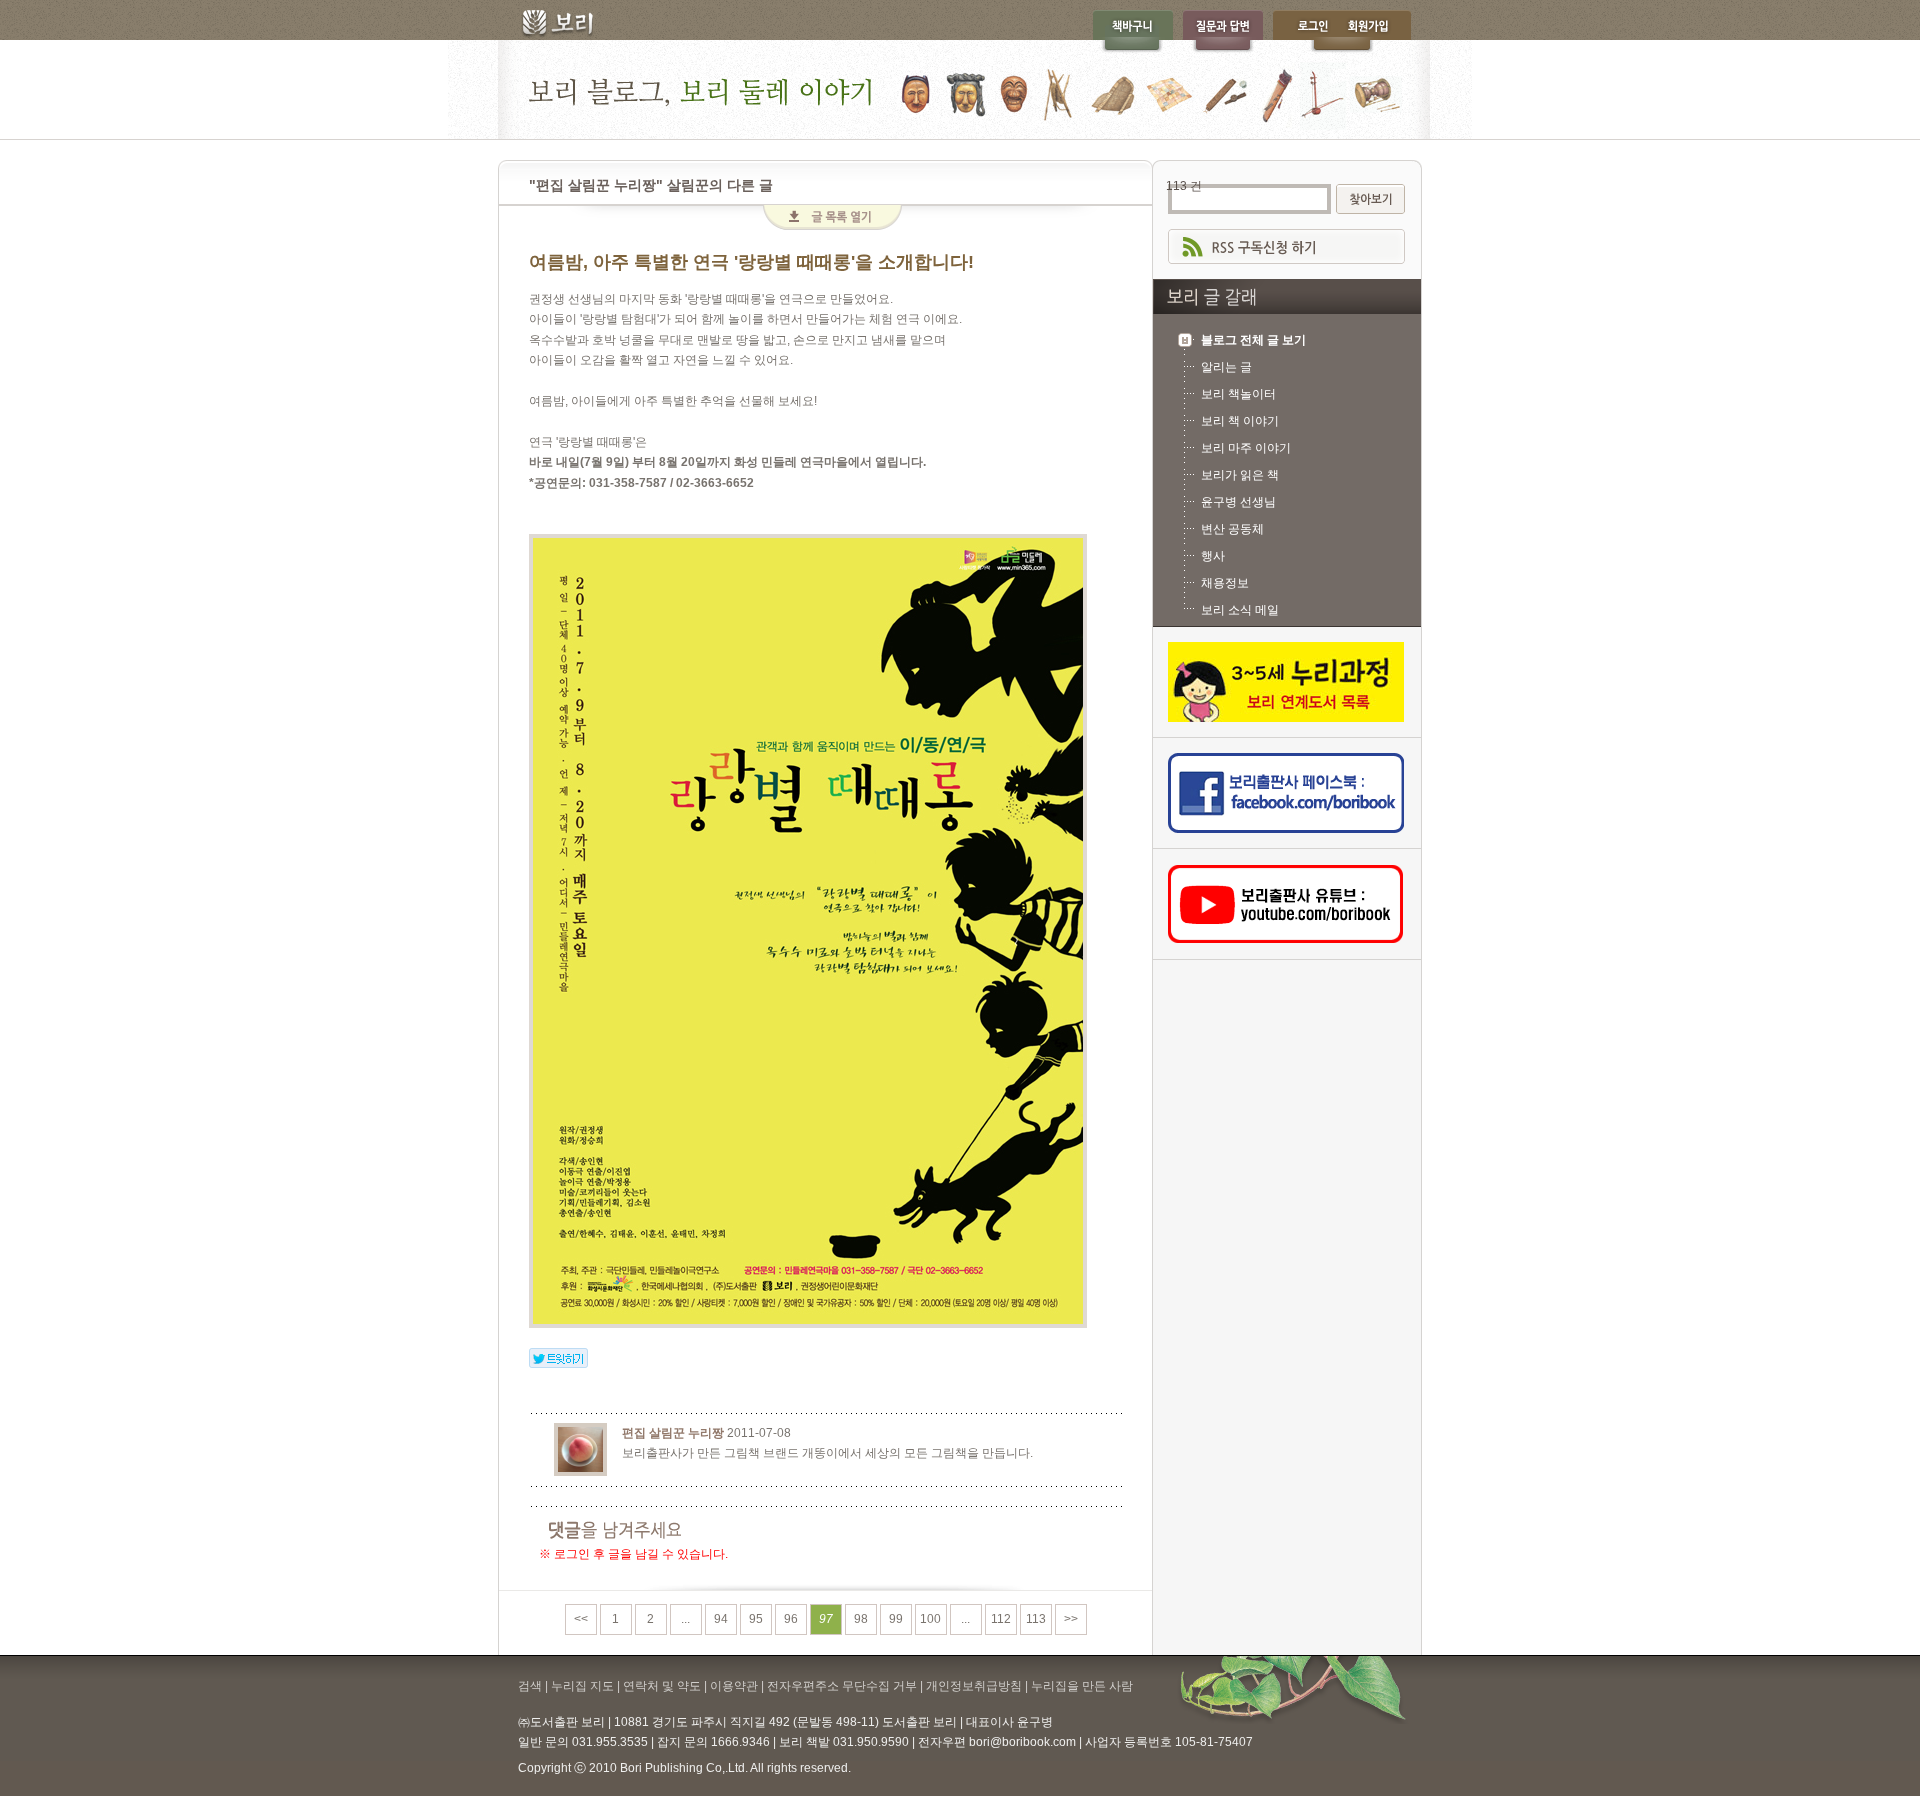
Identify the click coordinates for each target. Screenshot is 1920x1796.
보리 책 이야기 (1240, 421)
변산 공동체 (1232, 529)
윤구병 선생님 (1238, 502)
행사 (1213, 556)
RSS (1286, 246)
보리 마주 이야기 (1246, 448)
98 (861, 1619)
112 (1001, 1619)
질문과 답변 (1223, 31)
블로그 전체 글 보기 (1253, 340)
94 (721, 1619)
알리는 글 (1226, 367)
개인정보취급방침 (974, 1686)
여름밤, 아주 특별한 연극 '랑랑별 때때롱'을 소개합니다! (751, 262)
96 (791, 1619)
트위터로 (558, 1358)
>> (1071, 1619)
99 (896, 1619)
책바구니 (1132, 31)
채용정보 (1225, 583)
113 (1036, 1619)
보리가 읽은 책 (1240, 475)
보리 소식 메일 (1240, 610)
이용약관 (734, 1686)
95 (756, 1619)
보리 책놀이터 (1238, 394)
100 (930, 1619)
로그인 (1308, 31)
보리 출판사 (550, 25)
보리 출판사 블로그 (960, 89)
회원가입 (1378, 31)
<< (581, 1619)
